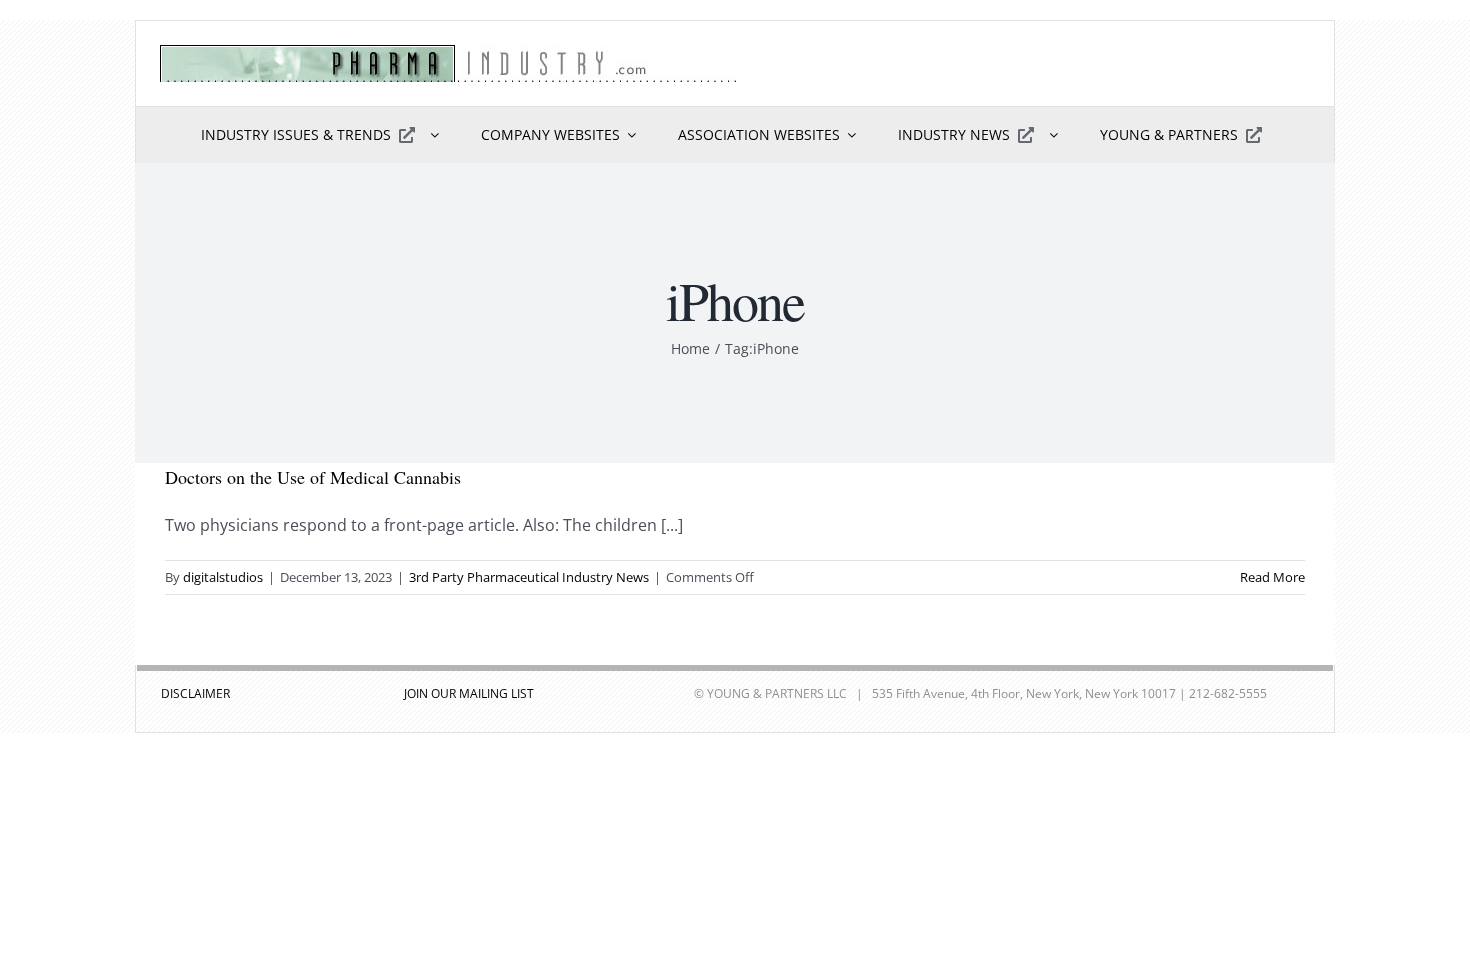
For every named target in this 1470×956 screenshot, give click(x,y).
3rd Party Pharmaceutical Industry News (529, 577)
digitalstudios (223, 577)
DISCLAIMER (195, 693)
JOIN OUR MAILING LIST (469, 693)
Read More (1272, 577)
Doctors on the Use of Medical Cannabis (313, 477)
